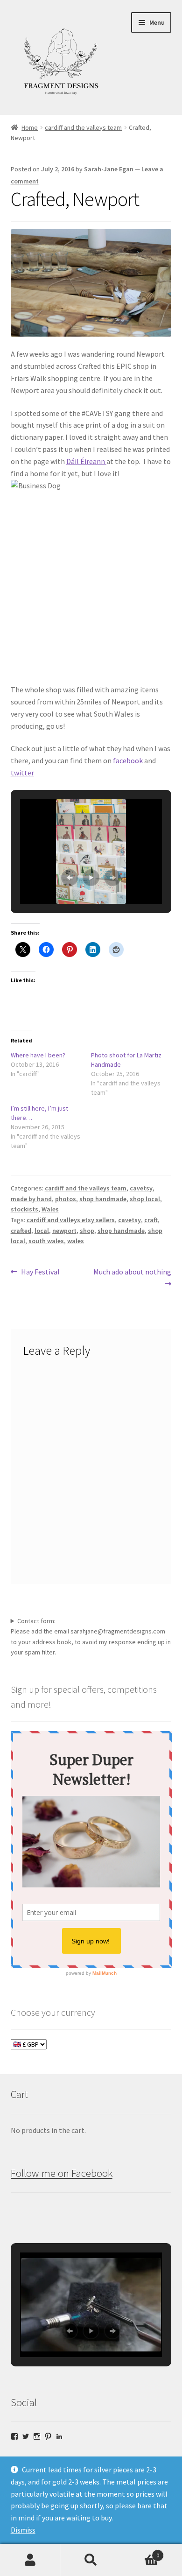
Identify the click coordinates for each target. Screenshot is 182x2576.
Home (30, 127)
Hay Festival (40, 1272)
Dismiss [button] (23, 2530)
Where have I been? (38, 1055)
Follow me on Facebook (62, 2173)
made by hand (31, 1199)
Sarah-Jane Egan (109, 169)
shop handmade (103, 1199)
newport (64, 1231)
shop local (145, 1199)
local (42, 1231)
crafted (21, 1231)
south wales (46, 1241)
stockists (24, 1209)
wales (76, 1241)
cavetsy (141, 1188)
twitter (22, 773)
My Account (30, 2560)
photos (66, 1199)
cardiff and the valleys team (83, 127)
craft (151, 1220)
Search (91, 2560)
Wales (50, 1209)
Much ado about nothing (132, 1277)
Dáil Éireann (86, 461)
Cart (140, 2552)
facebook (128, 760)
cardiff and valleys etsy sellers (71, 1220)
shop (87, 1231)
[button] (70, 878)
